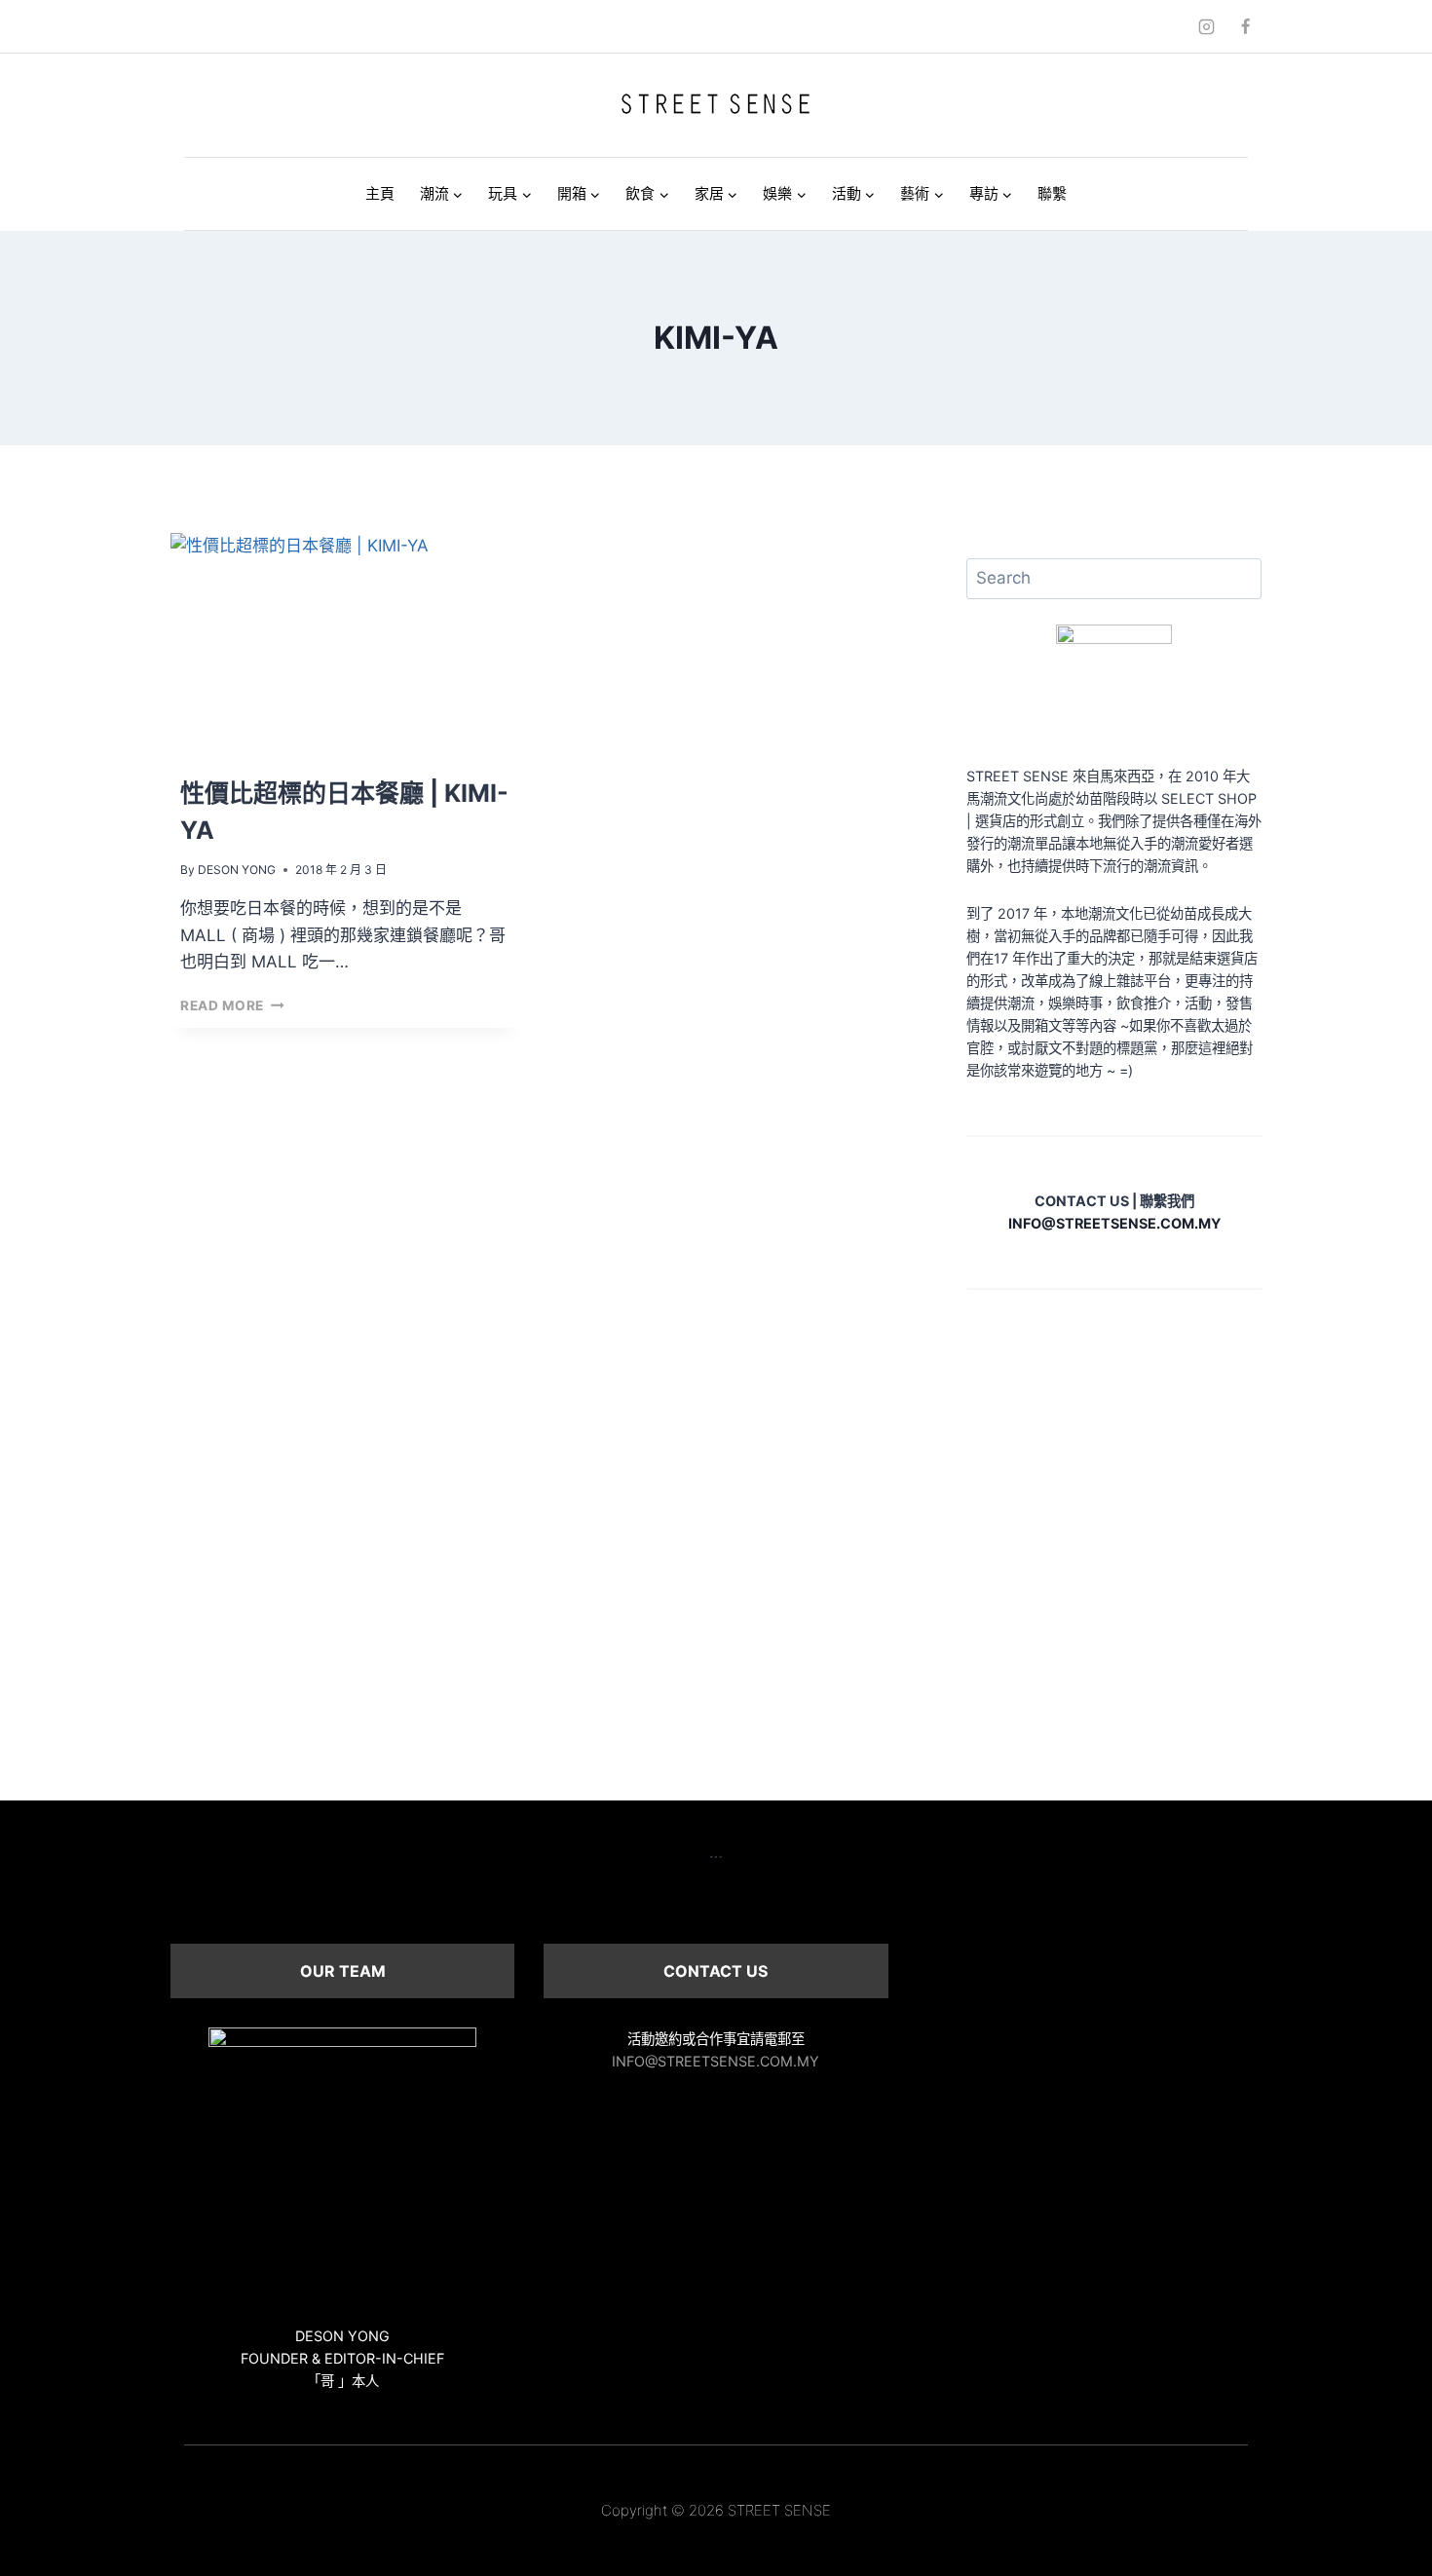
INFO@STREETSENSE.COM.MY (716, 2061)
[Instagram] (1207, 26)
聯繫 (1052, 193)
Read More (232, 1005)
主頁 (380, 193)
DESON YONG (237, 870)
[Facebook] (1245, 26)
